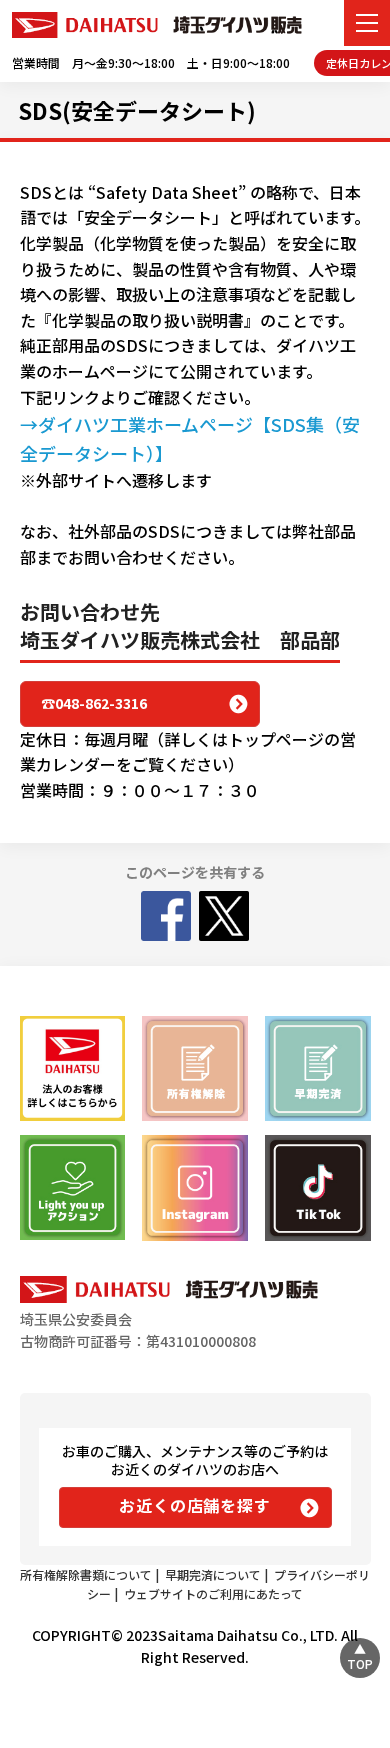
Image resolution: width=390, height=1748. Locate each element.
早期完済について (213, 1574)
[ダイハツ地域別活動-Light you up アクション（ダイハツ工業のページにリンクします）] (72, 1187)
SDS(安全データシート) (137, 110)
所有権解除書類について (86, 1574)
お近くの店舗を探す (194, 1505)
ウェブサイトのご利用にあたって (213, 1593)
